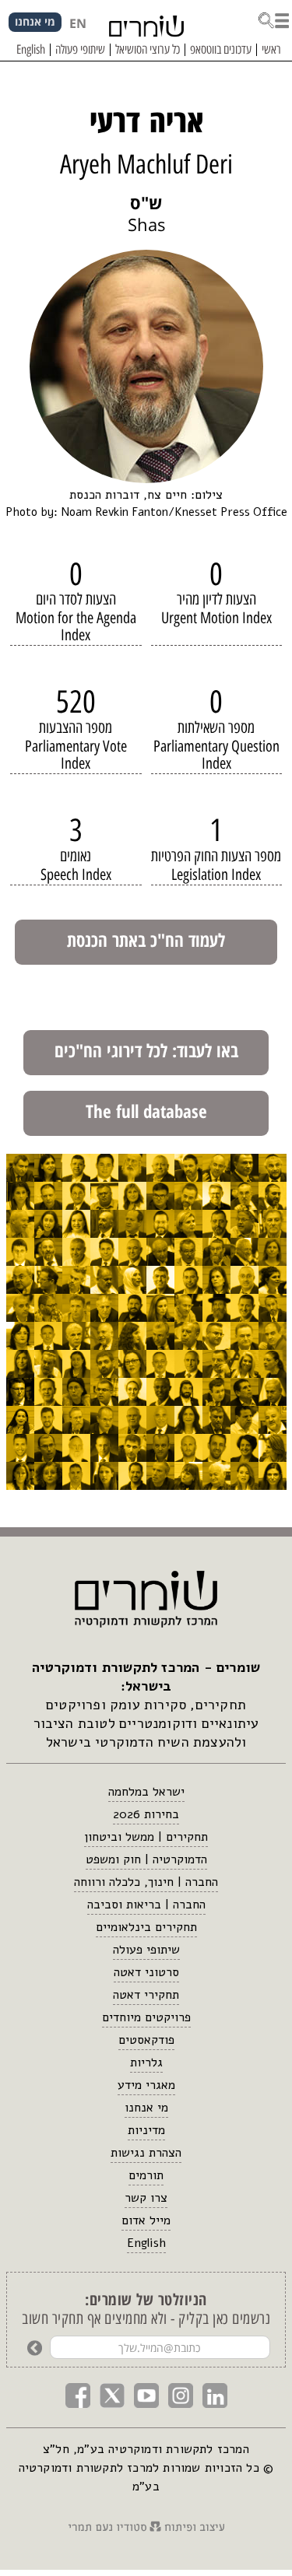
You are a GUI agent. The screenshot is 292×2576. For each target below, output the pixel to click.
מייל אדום (146, 2220)
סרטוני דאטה (146, 1972)
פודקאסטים (146, 2040)
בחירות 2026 (146, 1814)
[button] (273, 19)
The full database (146, 1111)
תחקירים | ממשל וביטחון (146, 1837)
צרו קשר (146, 2198)
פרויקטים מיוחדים (146, 2017)
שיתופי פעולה (146, 1950)
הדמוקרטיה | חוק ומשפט (146, 1859)
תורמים (146, 2175)
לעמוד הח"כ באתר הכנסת (146, 940)
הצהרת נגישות (146, 2153)
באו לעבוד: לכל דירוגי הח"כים (146, 1050)
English (146, 2243)
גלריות (146, 2063)
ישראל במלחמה (146, 1792)
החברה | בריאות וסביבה (146, 1905)
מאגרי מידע (146, 2085)
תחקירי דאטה (146, 1995)
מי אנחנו (146, 2108)
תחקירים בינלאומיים (146, 1927)
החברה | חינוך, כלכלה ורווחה (146, 1882)
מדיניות (146, 2130)
